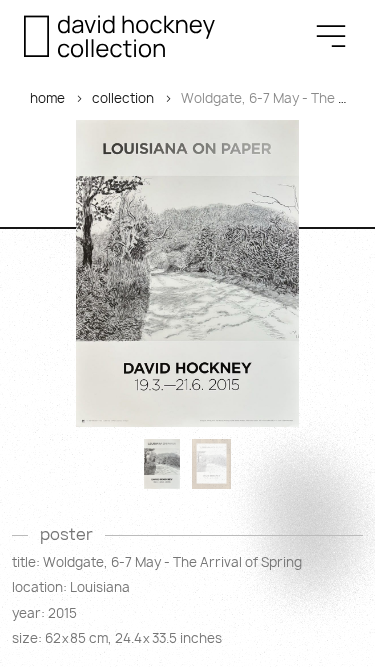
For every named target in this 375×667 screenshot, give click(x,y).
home (47, 98)
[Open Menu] (331, 36)
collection (123, 98)
